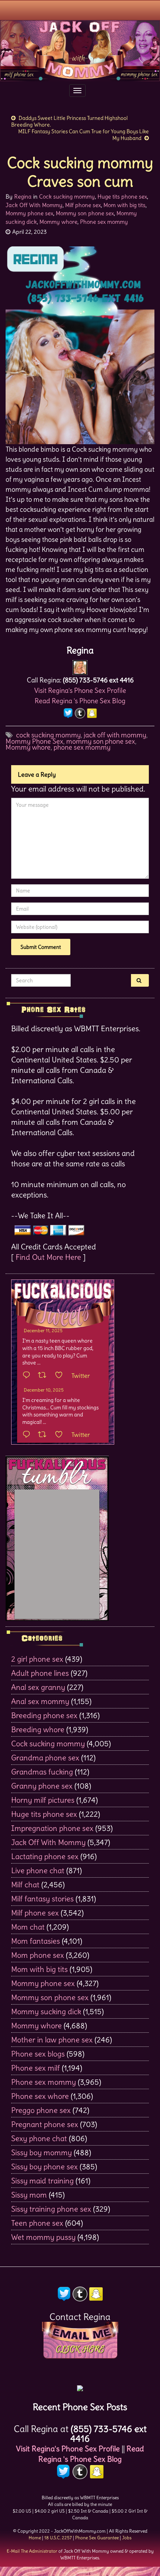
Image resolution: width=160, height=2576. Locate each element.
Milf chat (25, 1885)
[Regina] (80, 666)
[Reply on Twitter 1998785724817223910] (28, 1435)
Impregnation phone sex (52, 1828)
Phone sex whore (40, 2096)
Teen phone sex (37, 2223)
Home (35, 2538)
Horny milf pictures (43, 1800)
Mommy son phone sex (85, 213)
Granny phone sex (42, 1786)
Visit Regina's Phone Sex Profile (80, 690)
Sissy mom (29, 2195)
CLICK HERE (80, 2349)
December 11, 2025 (43, 1330)
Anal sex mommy (40, 1701)
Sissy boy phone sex (44, 2167)
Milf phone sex (83, 205)
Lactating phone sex (45, 1856)
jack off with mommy (115, 735)
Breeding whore (38, 1729)
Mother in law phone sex (52, 2040)
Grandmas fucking (42, 1772)
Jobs (127, 2538)
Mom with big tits (124, 205)
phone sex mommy (82, 747)
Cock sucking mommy (67, 196)
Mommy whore (58, 222)
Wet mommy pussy (43, 2237)
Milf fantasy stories (42, 1899)
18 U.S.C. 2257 (58, 2538)
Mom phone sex (38, 1955)
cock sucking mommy (48, 735)
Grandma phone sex (45, 1758)
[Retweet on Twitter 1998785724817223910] (44, 1435)
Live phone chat (38, 1870)
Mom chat (28, 1927)
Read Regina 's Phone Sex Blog (80, 701)
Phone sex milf (36, 2068)
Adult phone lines (40, 1673)
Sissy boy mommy (41, 2152)
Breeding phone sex (44, 1715)
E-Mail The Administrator (32, 2551)
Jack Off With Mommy (34, 205)
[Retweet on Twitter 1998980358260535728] (44, 1376)
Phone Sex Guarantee (97, 2538)
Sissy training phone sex (51, 2209)
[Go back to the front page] (80, 51)
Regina (23, 196)
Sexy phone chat (39, 2138)
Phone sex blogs (38, 2054)
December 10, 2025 (44, 1390)
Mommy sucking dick (46, 2011)
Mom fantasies (36, 1941)
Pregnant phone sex (45, 2124)
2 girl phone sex (37, 1659)
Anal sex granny (38, 1687)
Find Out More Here (48, 1257)
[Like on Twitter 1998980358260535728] (61, 1376)
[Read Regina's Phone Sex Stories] (80, 2386)
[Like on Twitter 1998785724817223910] (61, 1435)
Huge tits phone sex (122, 196)
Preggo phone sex (41, 2110)
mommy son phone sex (101, 741)
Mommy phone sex (29, 213)
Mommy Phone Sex (34, 741)
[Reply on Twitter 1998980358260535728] (28, 1376)
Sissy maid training (42, 2181)
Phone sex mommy (104, 222)
